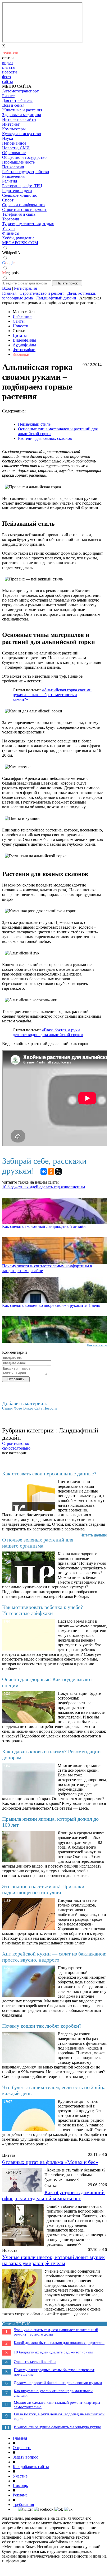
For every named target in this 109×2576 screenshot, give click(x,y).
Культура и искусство (22, 134)
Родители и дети (17, 191)
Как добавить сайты (31, 2467)
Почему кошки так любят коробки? (42, 2026)
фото (6, 77)
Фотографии (24, 350)
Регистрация (25, 288)
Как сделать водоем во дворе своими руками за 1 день (51, 1305)
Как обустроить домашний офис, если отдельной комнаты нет (53, 2195)
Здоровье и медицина (22, 115)
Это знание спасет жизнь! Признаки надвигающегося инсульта (43, 1889)
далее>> (73, 2179)
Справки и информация (24, 205)
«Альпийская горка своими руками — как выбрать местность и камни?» (52, 695)
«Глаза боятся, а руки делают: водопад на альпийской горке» (48, 1032)
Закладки (21, 354)
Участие (20, 2476)
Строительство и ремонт (24, 210)
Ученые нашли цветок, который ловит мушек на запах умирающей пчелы (53, 2260)
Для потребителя (17, 100)
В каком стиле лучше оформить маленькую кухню (57, 2427)
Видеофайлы (24, 340)
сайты (8, 82)
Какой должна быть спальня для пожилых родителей (59, 2343)
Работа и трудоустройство (26, 172)
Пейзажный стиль (34, 424)
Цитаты (20, 335)
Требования (23, 2504)
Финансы (11, 233)
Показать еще (97, 1345)
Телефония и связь (19, 214)
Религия (10, 181)
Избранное (22, 316)
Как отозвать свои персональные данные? (49, 1474)
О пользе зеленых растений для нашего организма (38, 1543)
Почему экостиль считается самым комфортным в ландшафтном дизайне (47, 1268)
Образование (14, 153)
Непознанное (14, 143)
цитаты (9, 67)
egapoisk (11, 273)
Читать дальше (94, 1535)
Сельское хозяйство (20, 195)
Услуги (8, 228)
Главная (20, 2438)
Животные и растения (22, 110)
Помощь (20, 2486)
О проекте (22, 2448)
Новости (21, 326)
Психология (13, 167)
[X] (58, 1171)
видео (7, 63)
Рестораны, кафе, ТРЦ (22, 186)
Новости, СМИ (16, 148)
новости (10, 72)
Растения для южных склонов (45, 438)
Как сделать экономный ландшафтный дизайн (44, 1226)
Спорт (8, 200)
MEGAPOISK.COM (20, 243)
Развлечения (13, 176)
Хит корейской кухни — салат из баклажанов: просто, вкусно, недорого (54, 1957)
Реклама (20, 2495)
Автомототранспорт (20, 91)
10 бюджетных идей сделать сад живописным (44, 1187)
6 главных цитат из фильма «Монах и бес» (50, 2162)
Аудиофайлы (24, 345)
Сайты (19, 321)
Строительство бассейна (35, 2362)
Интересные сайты (19, 119)
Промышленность (18, 162)
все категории (15, 1453)
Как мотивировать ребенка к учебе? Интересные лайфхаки (42, 1610)
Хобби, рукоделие (18, 238)
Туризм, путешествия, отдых (28, 224)
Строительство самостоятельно (16, 1446)
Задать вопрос (25, 2457)
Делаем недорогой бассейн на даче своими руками (58, 2383)
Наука (8, 138)
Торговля (10, 219)
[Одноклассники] (51, 1171)
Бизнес (8, 96)
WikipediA (11, 253)
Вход (7, 288)
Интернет (11, 124)
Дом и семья (13, 105)
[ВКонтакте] (44, 1171)
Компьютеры (14, 129)
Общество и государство (24, 157)
